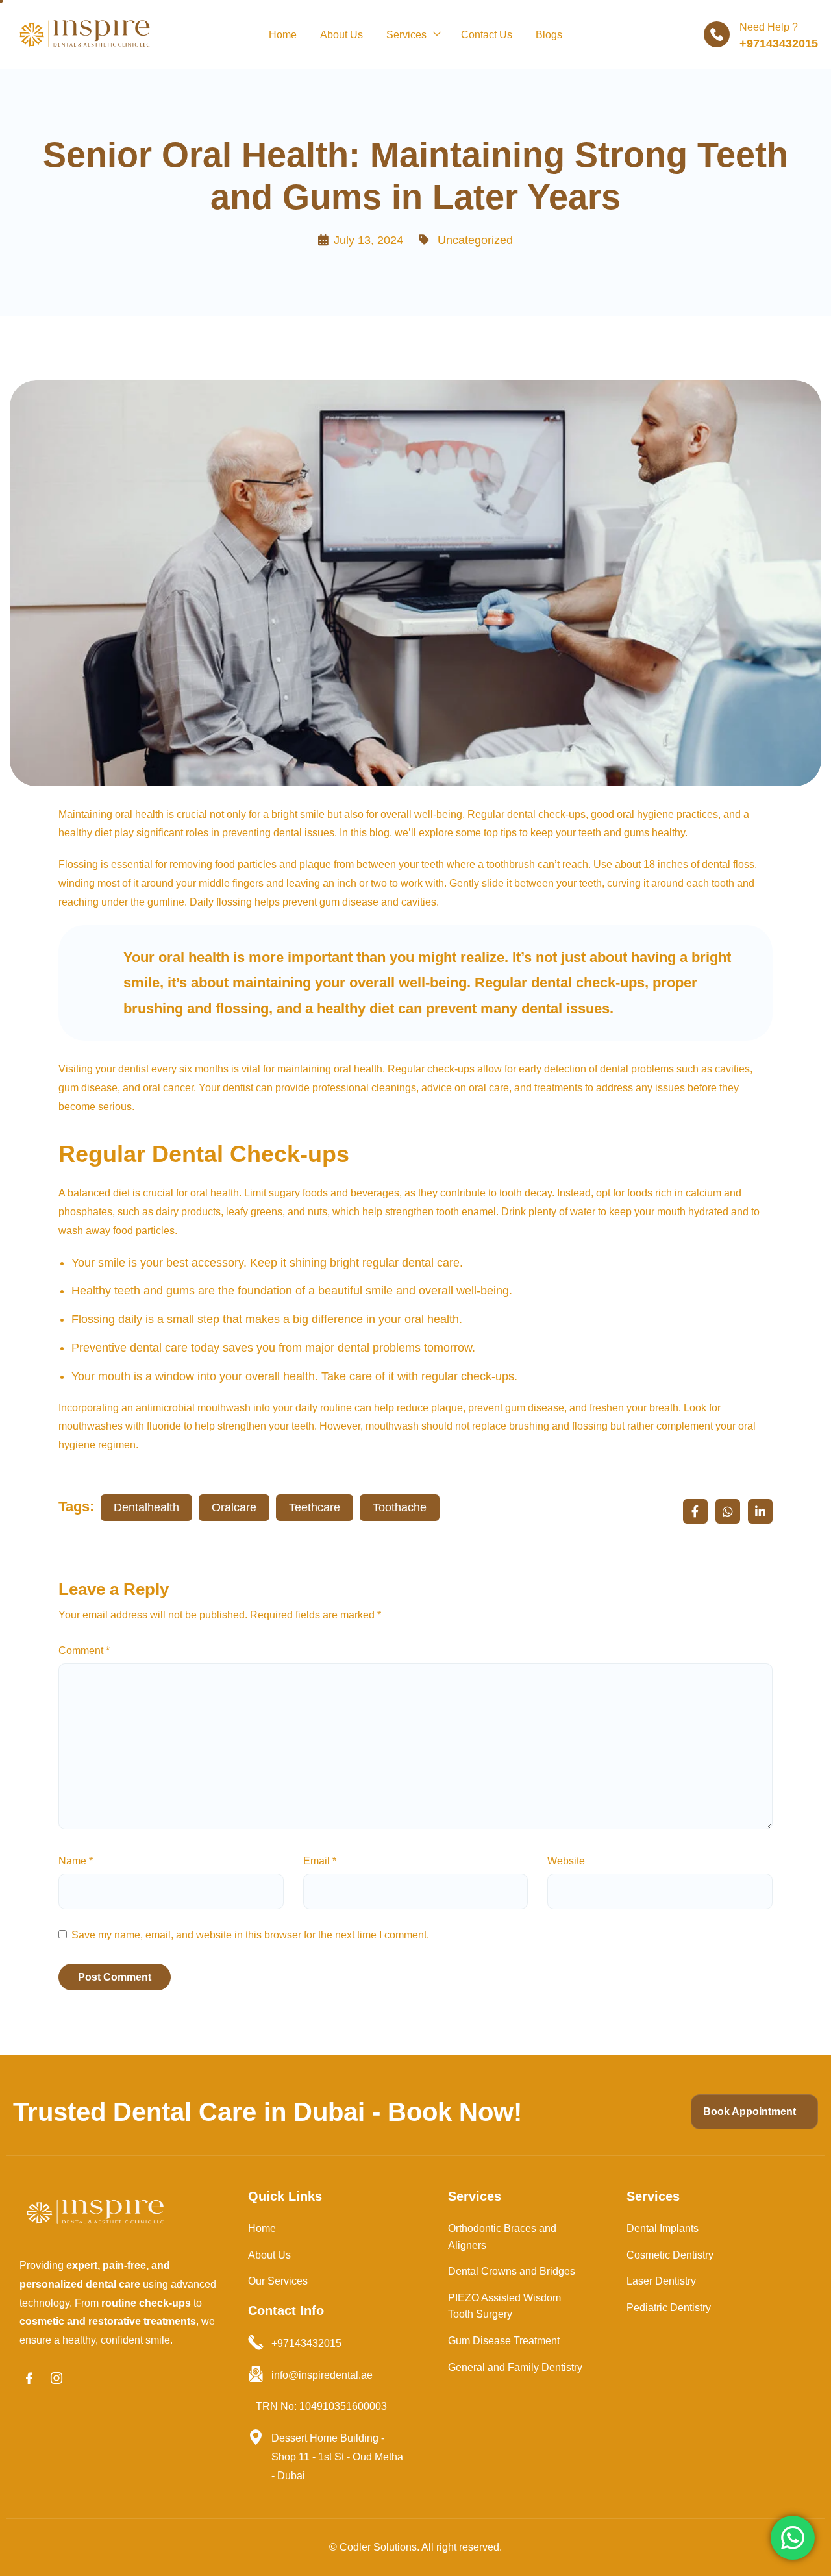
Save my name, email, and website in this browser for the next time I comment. (250, 1935)
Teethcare (315, 1507)
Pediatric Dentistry (669, 2308)
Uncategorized (475, 240)
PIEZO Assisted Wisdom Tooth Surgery (504, 2306)
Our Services (278, 2281)
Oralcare (234, 1507)
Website (566, 1861)
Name (76, 1861)
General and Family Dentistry (515, 2367)
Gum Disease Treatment (504, 2341)
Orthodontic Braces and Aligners (502, 2237)
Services (406, 35)
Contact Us (487, 35)
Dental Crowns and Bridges (512, 2271)
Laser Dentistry (661, 2281)
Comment (84, 1651)
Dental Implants (663, 2228)
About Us (341, 35)
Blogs (549, 35)
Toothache (400, 1507)
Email (320, 1861)
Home (283, 35)
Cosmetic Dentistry (670, 2255)
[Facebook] (29, 2379)
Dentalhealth (146, 1507)
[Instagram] (56, 2379)
